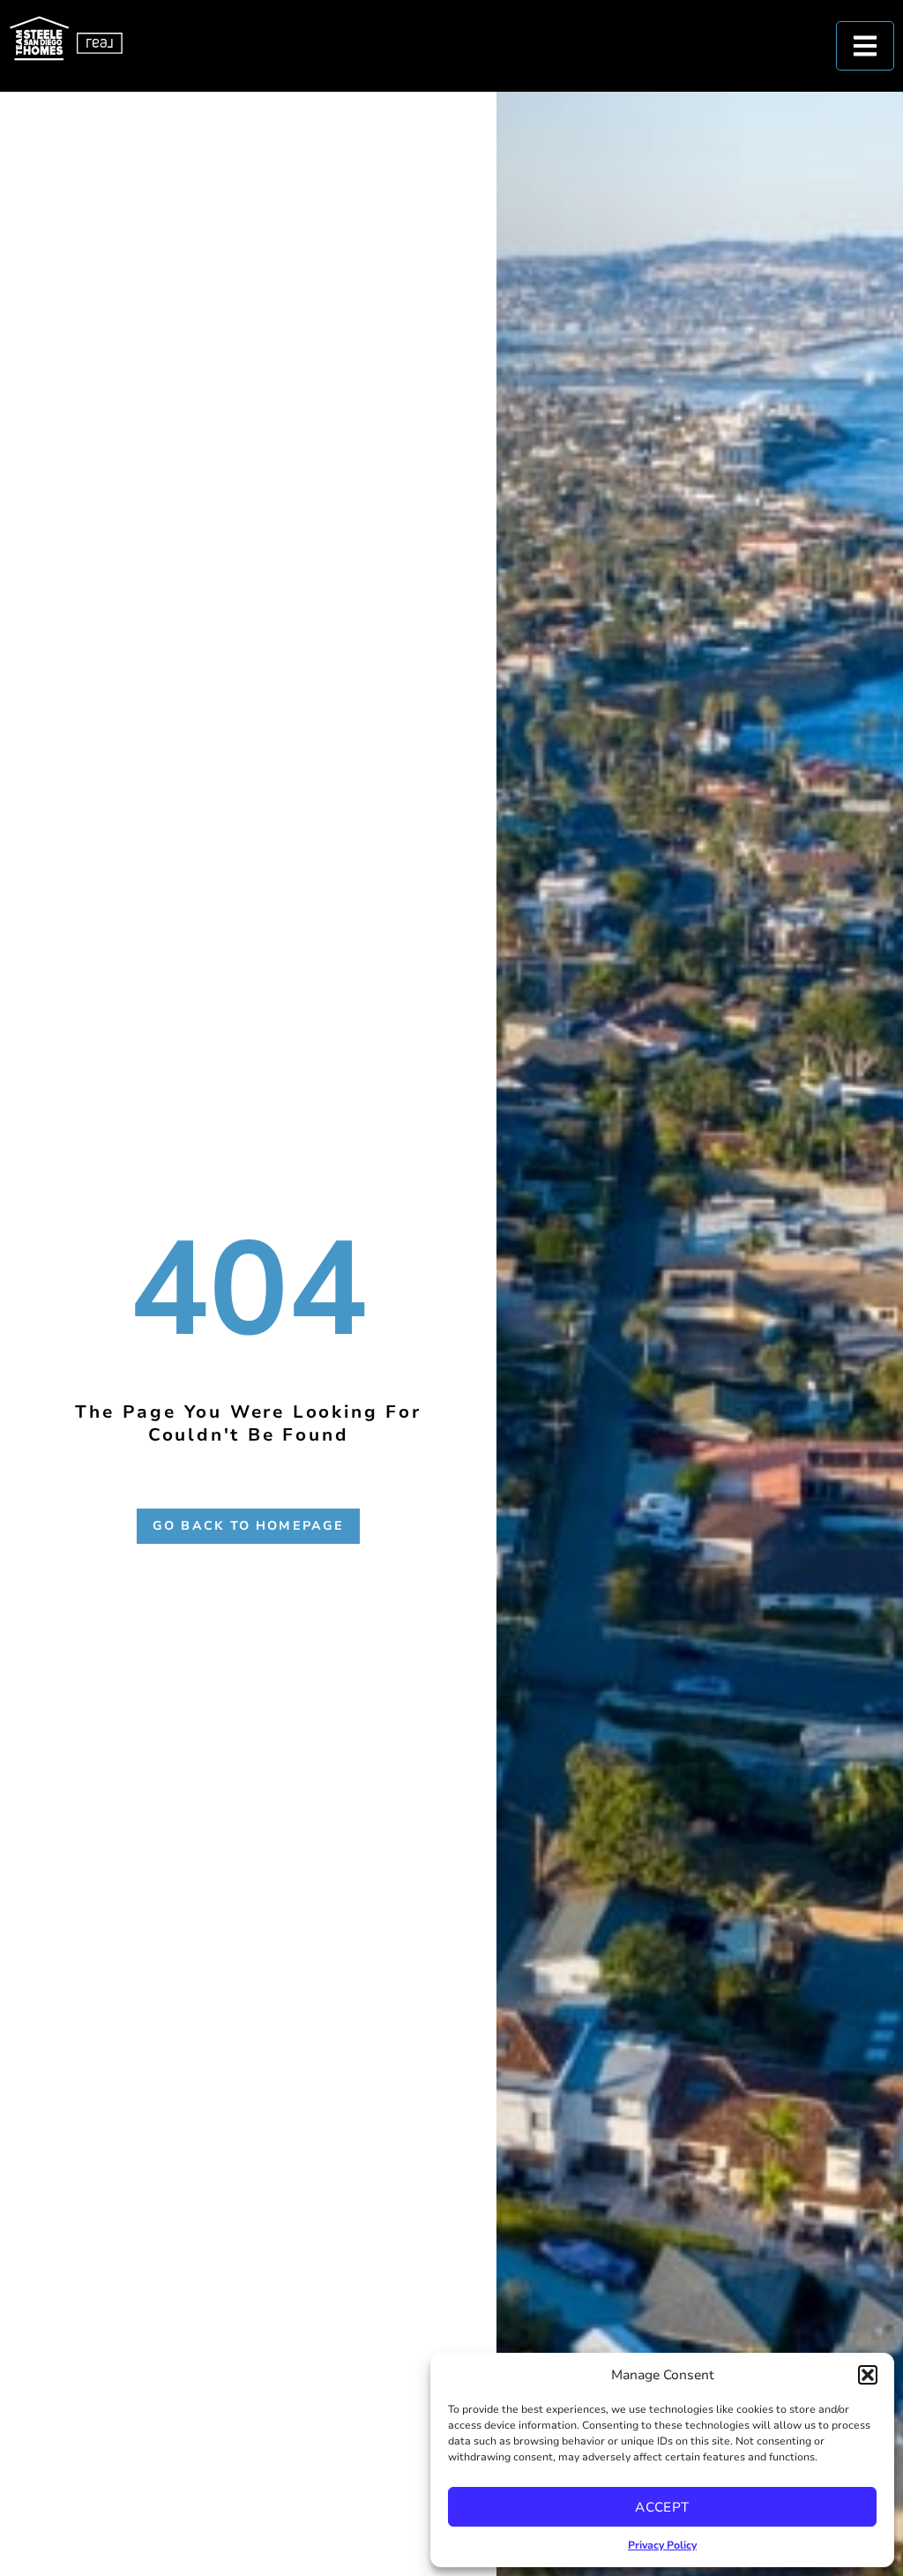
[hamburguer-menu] (865, 46)
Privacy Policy (662, 2545)
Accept (662, 2507)
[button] (868, 2375)
